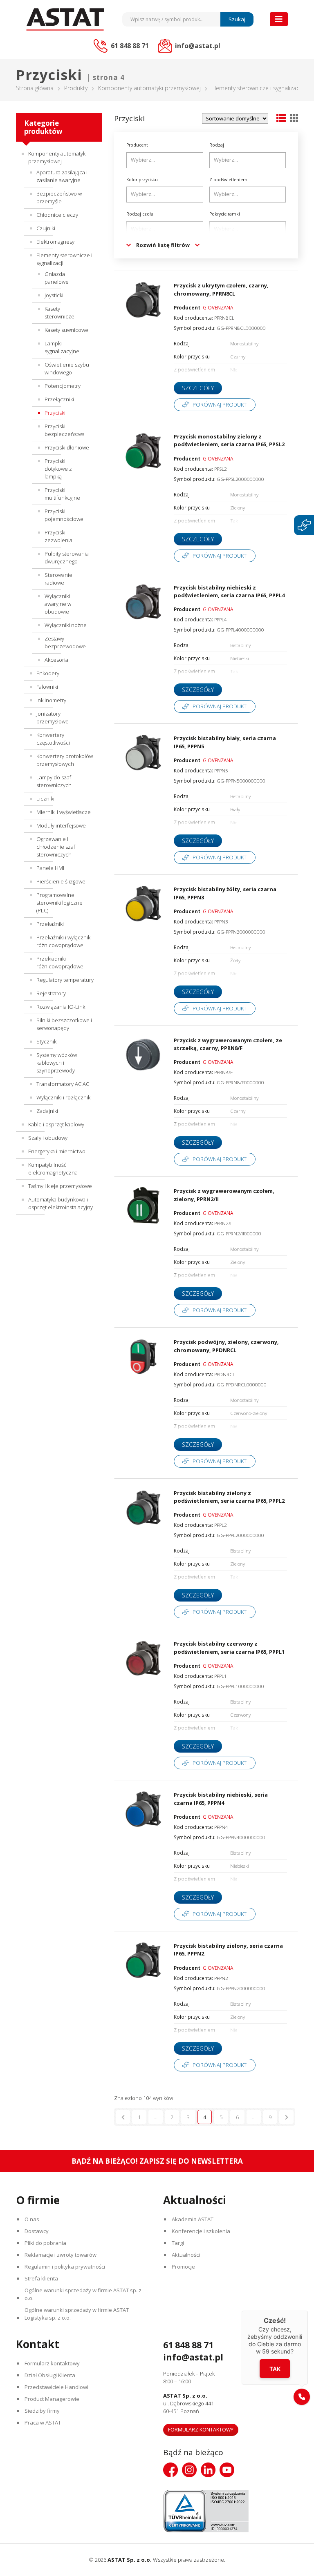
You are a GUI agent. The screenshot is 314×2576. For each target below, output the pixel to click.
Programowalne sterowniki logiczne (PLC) (59, 903)
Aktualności (186, 2255)
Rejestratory (51, 993)
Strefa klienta (41, 2278)
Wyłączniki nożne (66, 625)
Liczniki (45, 799)
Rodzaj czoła (140, 214)
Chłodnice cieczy (57, 215)
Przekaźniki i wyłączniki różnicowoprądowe (64, 941)
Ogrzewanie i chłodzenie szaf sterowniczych (56, 847)
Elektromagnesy (55, 242)
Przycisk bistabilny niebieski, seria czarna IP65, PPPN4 (221, 1799)
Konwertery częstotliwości (53, 739)
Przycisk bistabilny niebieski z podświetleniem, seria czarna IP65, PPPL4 (229, 592)
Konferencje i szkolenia (201, 2231)
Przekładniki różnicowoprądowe (60, 962)
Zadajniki (47, 1111)
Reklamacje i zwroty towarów (61, 2255)
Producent (137, 145)
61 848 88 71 (188, 2345)
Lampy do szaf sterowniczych (54, 781)
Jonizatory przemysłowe (53, 717)
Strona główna (35, 88)
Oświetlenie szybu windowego (67, 368)
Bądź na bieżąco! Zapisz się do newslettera (157, 2161)
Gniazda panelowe (57, 278)
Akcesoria (56, 660)
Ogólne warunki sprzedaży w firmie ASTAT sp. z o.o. (83, 2294)
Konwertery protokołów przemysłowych (65, 760)
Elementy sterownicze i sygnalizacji (257, 88)
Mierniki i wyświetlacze (64, 812)
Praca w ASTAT (43, 2423)
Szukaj (237, 19)
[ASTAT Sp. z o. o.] (65, 19)
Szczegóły (198, 388)
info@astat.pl (193, 2357)
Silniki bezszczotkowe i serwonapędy (64, 1024)
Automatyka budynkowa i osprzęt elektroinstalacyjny (61, 1203)
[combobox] (165, 160)
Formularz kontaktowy (52, 2363)
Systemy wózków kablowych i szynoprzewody (57, 1063)
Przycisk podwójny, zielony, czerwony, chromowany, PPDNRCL (226, 1346)
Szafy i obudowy (48, 1138)
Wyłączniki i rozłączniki (64, 1097)
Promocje (183, 2267)
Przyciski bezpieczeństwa (65, 430)
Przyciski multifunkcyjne (62, 494)
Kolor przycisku (142, 180)
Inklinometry (51, 700)
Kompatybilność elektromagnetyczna (53, 1169)
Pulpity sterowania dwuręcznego (67, 557)
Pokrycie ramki (225, 214)
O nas (32, 2219)
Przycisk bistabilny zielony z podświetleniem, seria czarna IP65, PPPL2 (229, 1497)
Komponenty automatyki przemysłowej (149, 88)
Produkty (76, 88)
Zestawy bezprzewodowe (65, 642)
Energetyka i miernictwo (57, 1151)
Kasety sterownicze (59, 313)
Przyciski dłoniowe (67, 447)
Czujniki (46, 228)
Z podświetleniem (228, 180)
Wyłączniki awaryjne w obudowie (58, 604)
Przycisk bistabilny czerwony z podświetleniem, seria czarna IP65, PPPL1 (229, 1648)
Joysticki (54, 295)
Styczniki (47, 1041)
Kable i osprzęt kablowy (56, 1124)
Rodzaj (217, 145)
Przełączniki (59, 399)
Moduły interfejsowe (61, 825)
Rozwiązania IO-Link (61, 1007)
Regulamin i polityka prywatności (65, 2267)
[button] (302, 2397)
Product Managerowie (52, 2399)
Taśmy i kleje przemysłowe (60, 1186)
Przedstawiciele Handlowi (56, 2387)
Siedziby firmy (42, 2411)
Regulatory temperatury (65, 980)
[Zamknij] (308, 2311)
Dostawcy (37, 2231)
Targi (178, 2243)
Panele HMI (50, 868)
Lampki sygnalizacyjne (62, 347)
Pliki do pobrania (45, 2243)
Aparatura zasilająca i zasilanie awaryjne (62, 176)
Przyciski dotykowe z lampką (58, 469)
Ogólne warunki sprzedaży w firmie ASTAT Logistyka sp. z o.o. (77, 2314)
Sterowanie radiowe (58, 579)
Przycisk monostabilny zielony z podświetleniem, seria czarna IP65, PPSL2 (229, 440)
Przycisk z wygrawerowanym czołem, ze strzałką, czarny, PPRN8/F (228, 1044)
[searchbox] (166, 160)
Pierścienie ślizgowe (61, 881)
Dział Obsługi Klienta (50, 2375)
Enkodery (48, 673)
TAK (275, 2369)
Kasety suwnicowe (66, 330)
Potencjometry (63, 386)
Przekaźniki (50, 924)
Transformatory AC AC (63, 1084)
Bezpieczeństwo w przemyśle (59, 197)
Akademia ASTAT (193, 2219)
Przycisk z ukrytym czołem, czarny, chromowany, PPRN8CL (221, 289)
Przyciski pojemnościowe (64, 515)
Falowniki (47, 687)
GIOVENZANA (218, 307)
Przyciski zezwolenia (58, 536)
